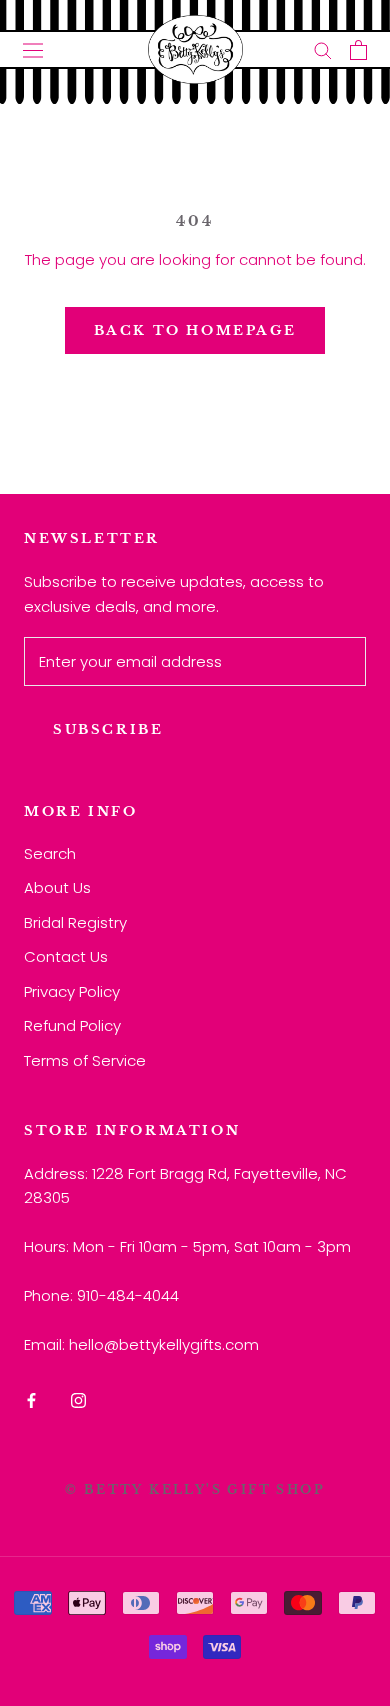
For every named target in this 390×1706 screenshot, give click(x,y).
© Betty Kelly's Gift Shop (195, 1489)
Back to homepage (195, 330)
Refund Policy (72, 1025)
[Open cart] (358, 50)
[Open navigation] (33, 50)
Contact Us (66, 956)
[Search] (323, 49)
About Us (57, 887)
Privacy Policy (72, 991)
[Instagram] (78, 1399)
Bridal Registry (75, 922)
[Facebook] (31, 1399)
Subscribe (108, 729)
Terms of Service (85, 1060)
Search (50, 853)
